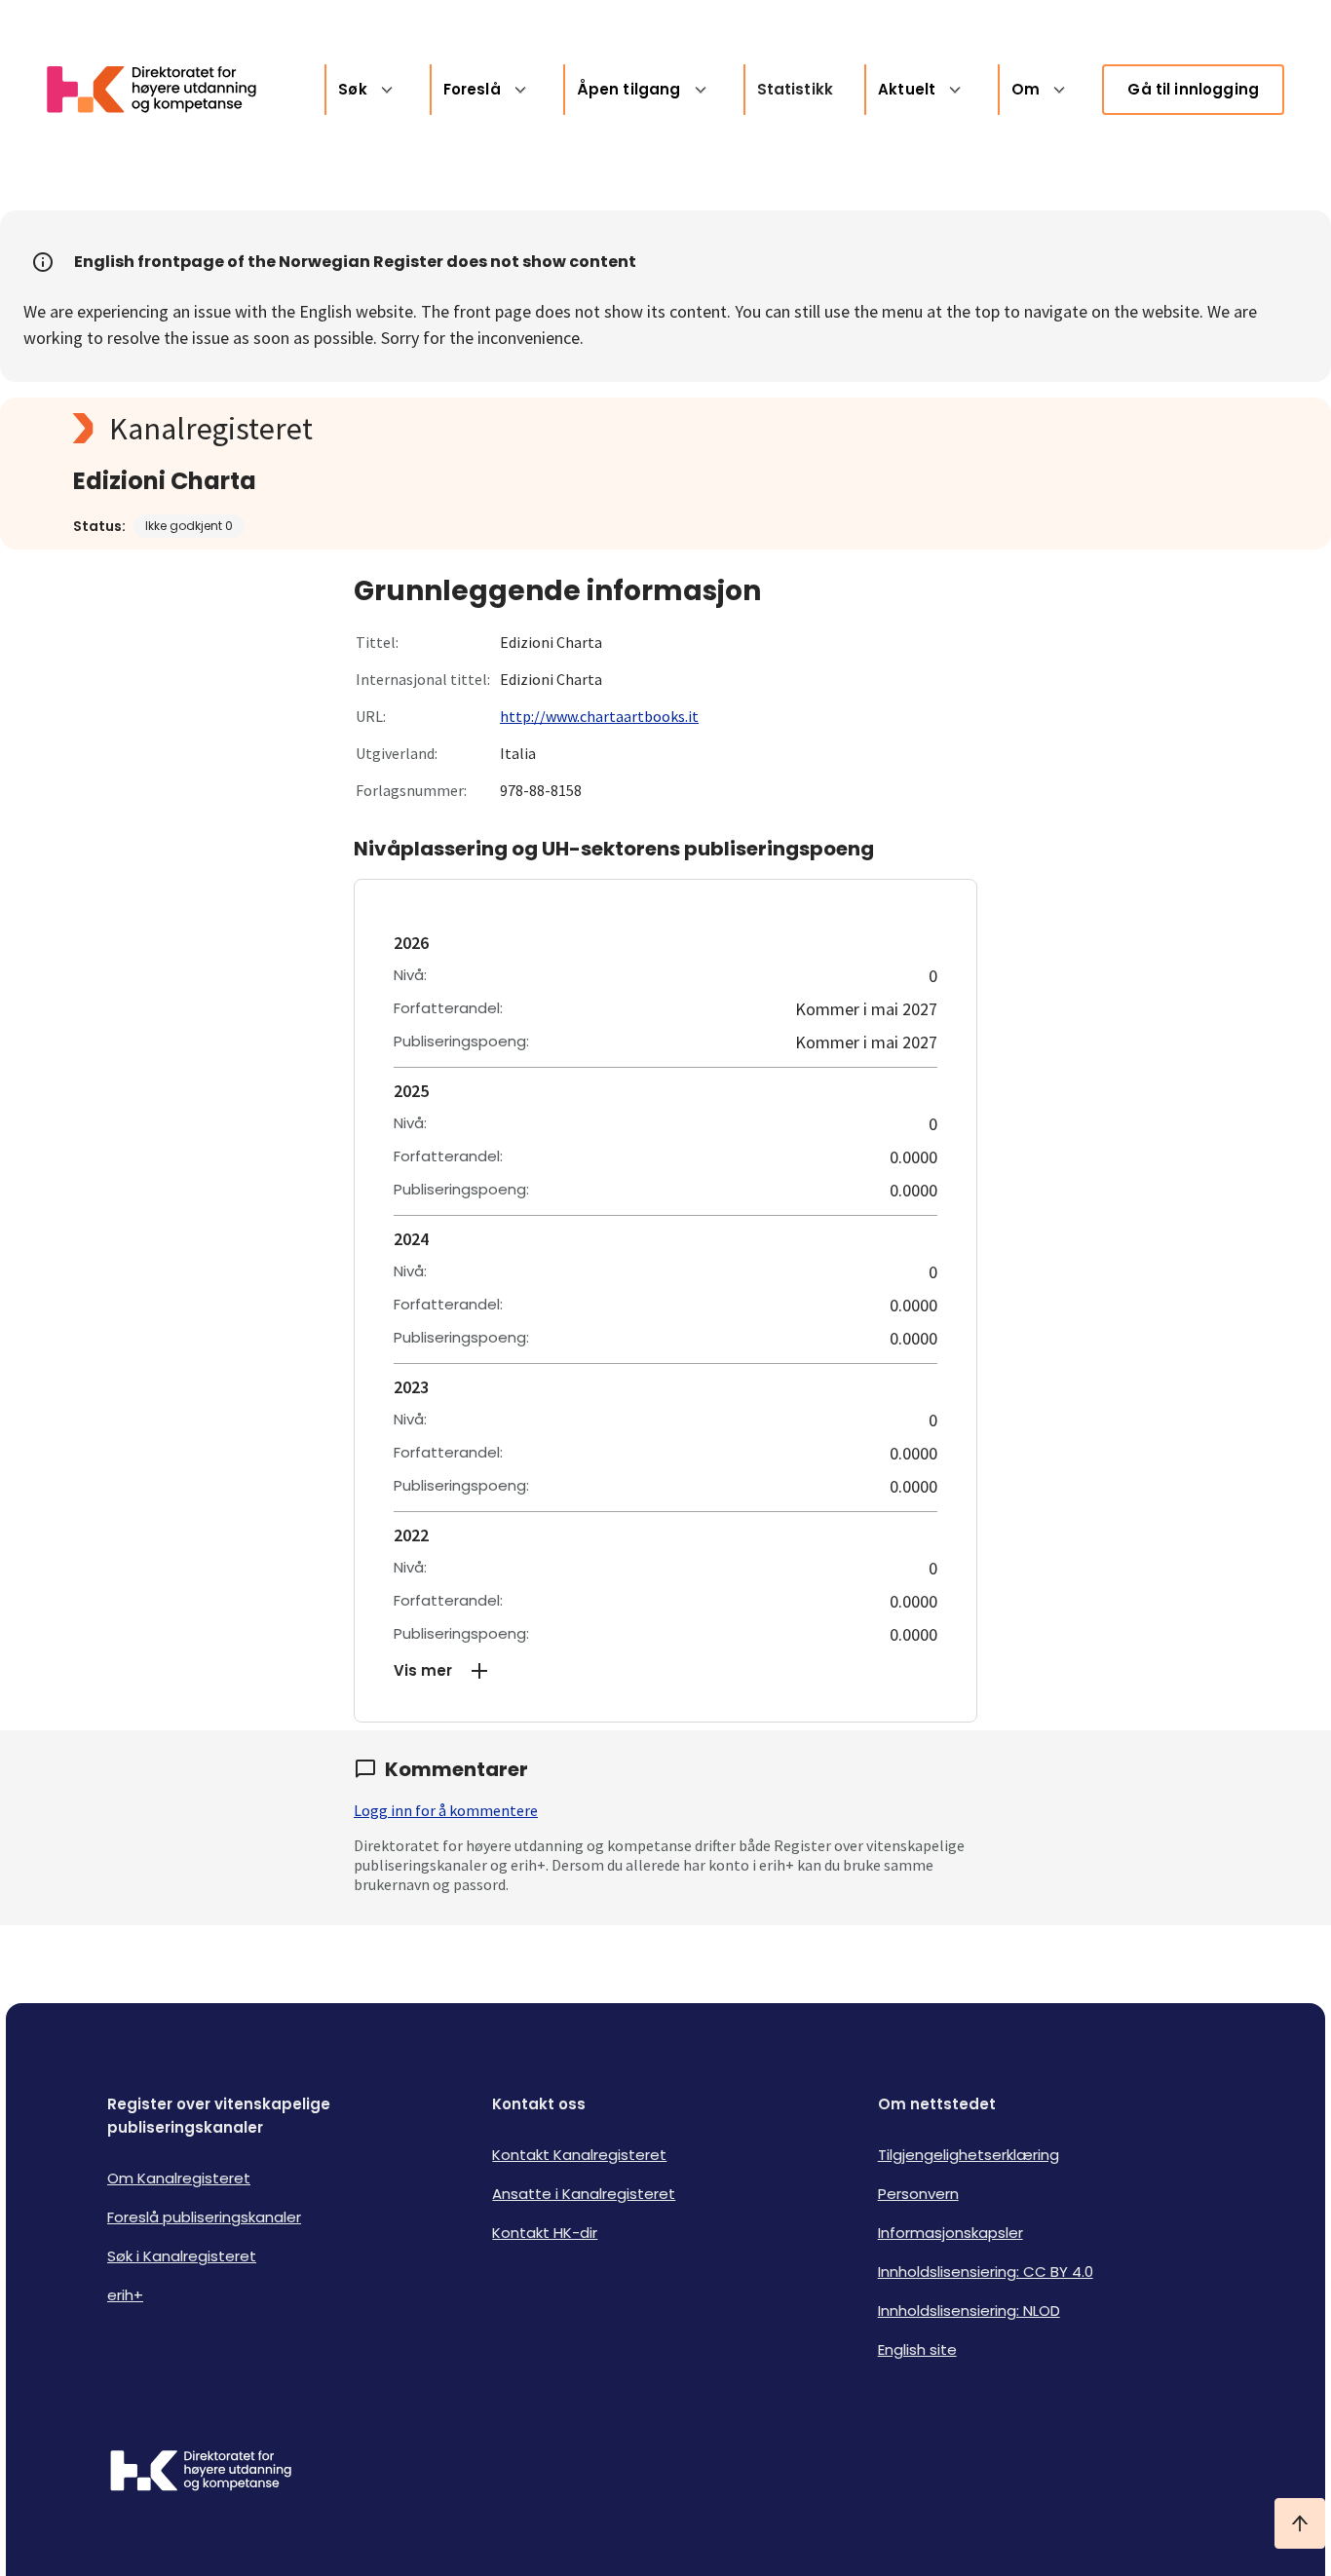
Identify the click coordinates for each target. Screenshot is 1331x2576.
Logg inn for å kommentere (446, 1810)
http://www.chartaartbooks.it (599, 716)
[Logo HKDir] (201, 2473)
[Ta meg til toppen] (1300, 2523)
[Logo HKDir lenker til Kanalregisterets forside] (164, 90)
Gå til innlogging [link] (1193, 89)
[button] (665, 1671)
